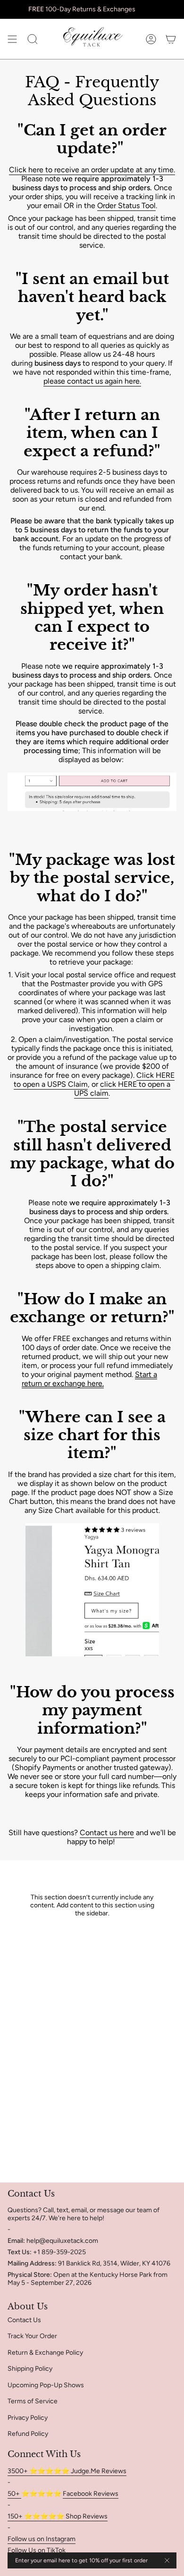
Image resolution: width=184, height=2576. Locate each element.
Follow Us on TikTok (37, 2550)
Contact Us (24, 2320)
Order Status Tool (126, 206)
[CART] (171, 39)
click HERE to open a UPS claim (122, 1089)
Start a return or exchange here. (89, 1379)
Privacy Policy (28, 2418)
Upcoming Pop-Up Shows (46, 2385)
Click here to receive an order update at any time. (92, 170)
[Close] (167, 2560)
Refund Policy (28, 2434)
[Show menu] (12, 39)
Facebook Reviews (91, 2494)
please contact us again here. (92, 381)
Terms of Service (33, 2401)
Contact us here (107, 1833)
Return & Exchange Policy (45, 2353)
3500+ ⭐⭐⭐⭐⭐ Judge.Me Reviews (67, 2471)
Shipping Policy (30, 2369)
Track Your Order (32, 2336)
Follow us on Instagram (42, 2539)
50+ (14, 2494)
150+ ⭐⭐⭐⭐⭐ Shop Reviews (58, 2516)
